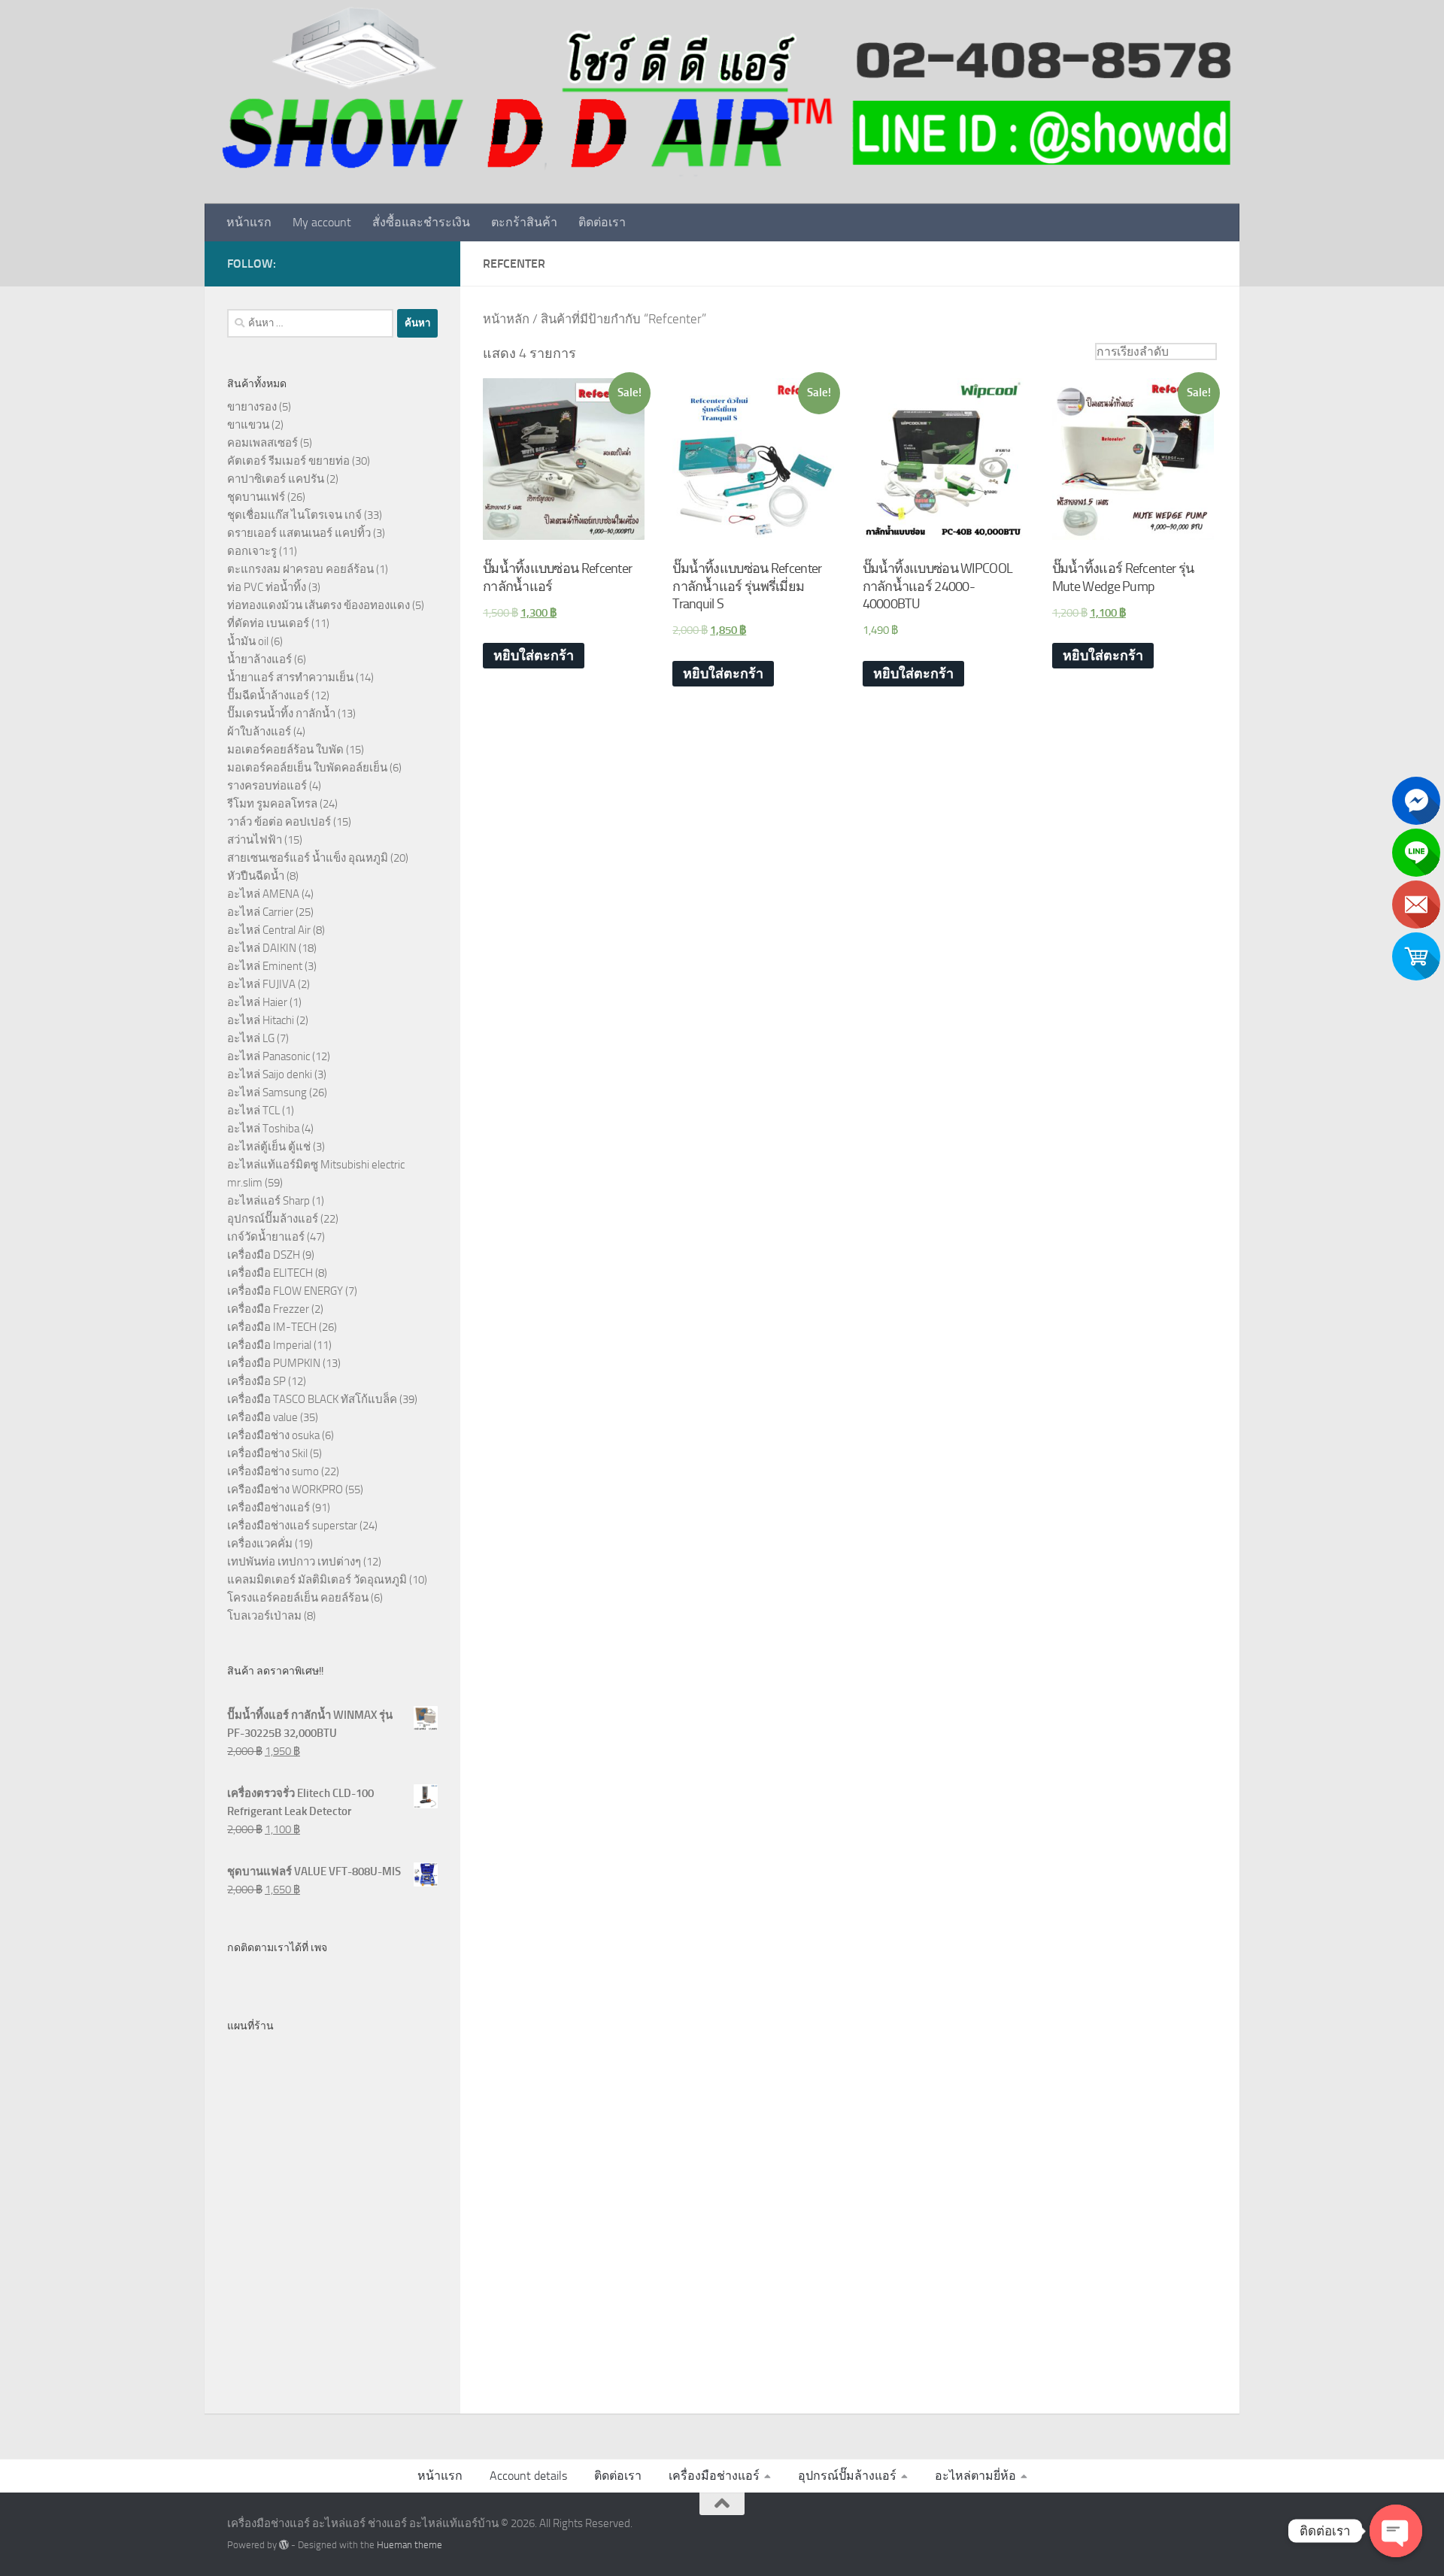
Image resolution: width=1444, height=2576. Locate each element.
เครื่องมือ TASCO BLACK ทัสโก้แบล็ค (312, 1399)
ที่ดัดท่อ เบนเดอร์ (268, 623)
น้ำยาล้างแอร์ (259, 659)
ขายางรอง (252, 407)
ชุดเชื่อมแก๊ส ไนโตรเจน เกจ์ (294, 515)
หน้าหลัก (506, 319)
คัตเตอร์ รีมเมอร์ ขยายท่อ (288, 461)
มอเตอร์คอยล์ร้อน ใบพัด (285, 750)
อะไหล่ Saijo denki (270, 1074)
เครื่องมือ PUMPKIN (274, 1363)
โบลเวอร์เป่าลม (264, 1616)
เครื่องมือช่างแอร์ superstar (292, 1526)
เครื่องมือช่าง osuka (273, 1435)
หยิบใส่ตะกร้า (534, 656)
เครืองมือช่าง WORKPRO (285, 1490)
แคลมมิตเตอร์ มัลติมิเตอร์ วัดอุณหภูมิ (317, 1580)
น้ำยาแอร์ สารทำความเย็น (290, 677)
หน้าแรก (249, 222)
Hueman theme (410, 2545)
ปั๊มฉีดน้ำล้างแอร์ (268, 696)
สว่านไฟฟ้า (255, 840)
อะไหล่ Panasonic (268, 1056)
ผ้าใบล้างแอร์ (259, 732)
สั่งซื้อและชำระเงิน (421, 222)
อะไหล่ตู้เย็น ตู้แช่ (269, 1147)
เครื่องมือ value (262, 1417)
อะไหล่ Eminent (265, 966)
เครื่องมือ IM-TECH (272, 1327)
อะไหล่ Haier (257, 1002)
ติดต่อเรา (602, 222)
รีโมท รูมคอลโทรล (272, 804)
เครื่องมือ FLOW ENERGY (285, 1291)
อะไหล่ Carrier (260, 912)
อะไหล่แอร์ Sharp (268, 1201)
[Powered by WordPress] (284, 2545)
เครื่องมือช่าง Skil (267, 1453)
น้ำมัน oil (248, 641)
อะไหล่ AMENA (263, 894)
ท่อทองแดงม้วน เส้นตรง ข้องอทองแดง (319, 605)
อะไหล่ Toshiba (263, 1129)
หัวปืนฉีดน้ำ (256, 876)
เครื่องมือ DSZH (264, 1255)
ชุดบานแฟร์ (256, 497)
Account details (528, 2476)
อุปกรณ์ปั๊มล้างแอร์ (273, 1219)
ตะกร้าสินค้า (524, 222)
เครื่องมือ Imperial (269, 1345)
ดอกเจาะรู (252, 551)
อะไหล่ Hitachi (261, 1020)
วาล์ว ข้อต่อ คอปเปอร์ (279, 822)
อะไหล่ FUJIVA (261, 984)
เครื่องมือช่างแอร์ (268, 1508)
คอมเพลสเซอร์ (262, 443)
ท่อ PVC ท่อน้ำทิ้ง (267, 587)
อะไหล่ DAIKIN (262, 948)
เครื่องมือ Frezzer (268, 1309)
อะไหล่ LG (251, 1038)
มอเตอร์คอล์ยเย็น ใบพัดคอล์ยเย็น (307, 768)
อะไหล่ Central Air (269, 930)
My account (322, 222)
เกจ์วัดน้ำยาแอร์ (266, 1237)
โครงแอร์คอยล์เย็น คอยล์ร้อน (298, 1598)
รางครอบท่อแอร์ (267, 786)
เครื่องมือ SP (256, 1381)
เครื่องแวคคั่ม (260, 1544)
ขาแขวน (248, 425)
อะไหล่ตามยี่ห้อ (975, 2476)
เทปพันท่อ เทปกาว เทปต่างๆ (294, 1562)
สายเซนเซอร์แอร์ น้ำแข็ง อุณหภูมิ (308, 858)
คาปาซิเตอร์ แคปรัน (276, 479)
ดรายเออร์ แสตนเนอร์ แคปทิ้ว (299, 533)
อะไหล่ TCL (253, 1111)
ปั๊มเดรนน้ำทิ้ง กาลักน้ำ (281, 714)
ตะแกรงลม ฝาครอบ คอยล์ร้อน (300, 569)
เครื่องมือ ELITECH (270, 1273)
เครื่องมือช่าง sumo (273, 1471)
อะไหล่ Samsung (267, 1093)
